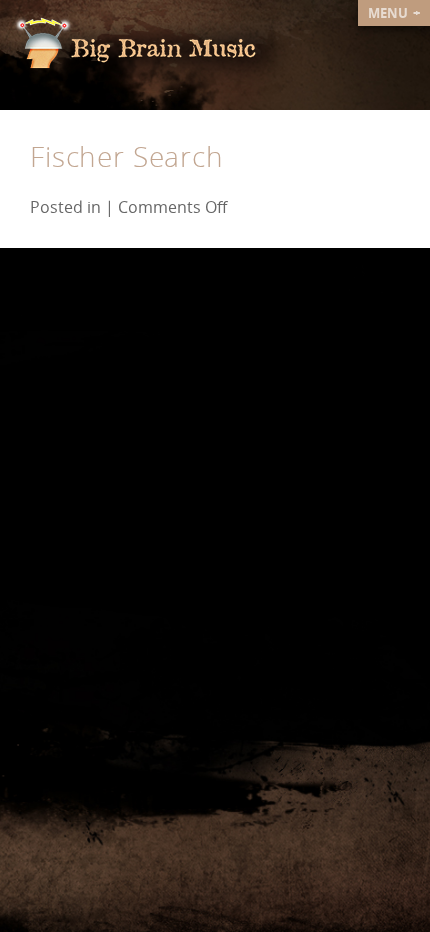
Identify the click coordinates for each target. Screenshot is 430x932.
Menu (389, 13)
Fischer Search (127, 156)
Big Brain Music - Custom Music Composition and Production (151, 51)
